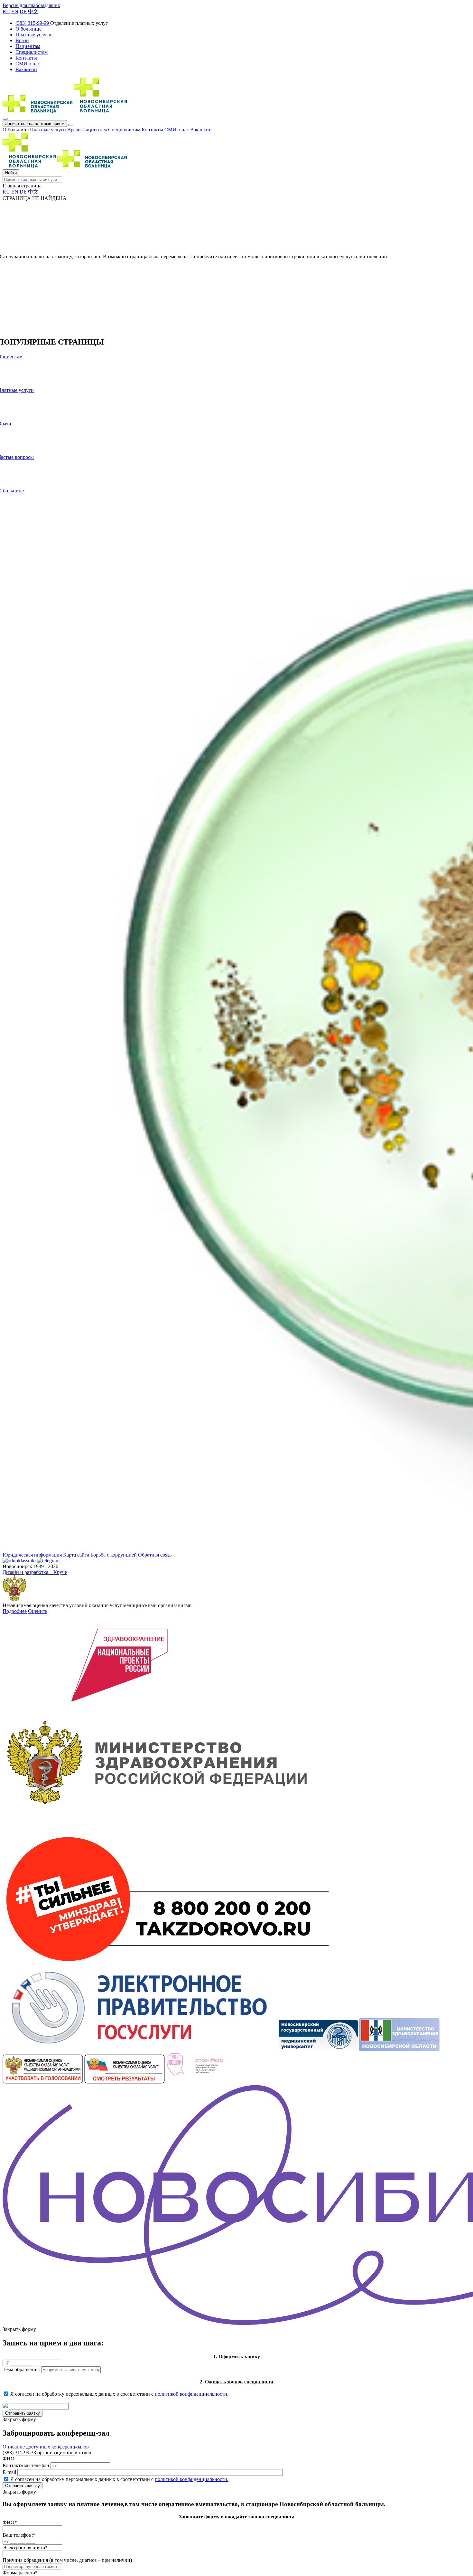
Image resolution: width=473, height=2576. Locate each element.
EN (15, 11)
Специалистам (125, 130)
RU (6, 11)
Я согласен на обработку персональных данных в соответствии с (119, 2394)
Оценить (38, 1611)
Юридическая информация (32, 1555)
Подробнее (15, 1611)
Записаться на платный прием (35, 123)
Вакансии (201, 130)
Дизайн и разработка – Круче (35, 1572)
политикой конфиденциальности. (192, 2394)
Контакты (153, 130)
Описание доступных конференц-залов (46, 2447)
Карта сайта (76, 1555)
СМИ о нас (177, 130)
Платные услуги (49, 130)
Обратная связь (155, 1555)
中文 (33, 11)
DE (23, 11)
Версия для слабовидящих (31, 5)
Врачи (75, 130)
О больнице (16, 130)
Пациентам (95, 130)
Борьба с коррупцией (114, 1555)
